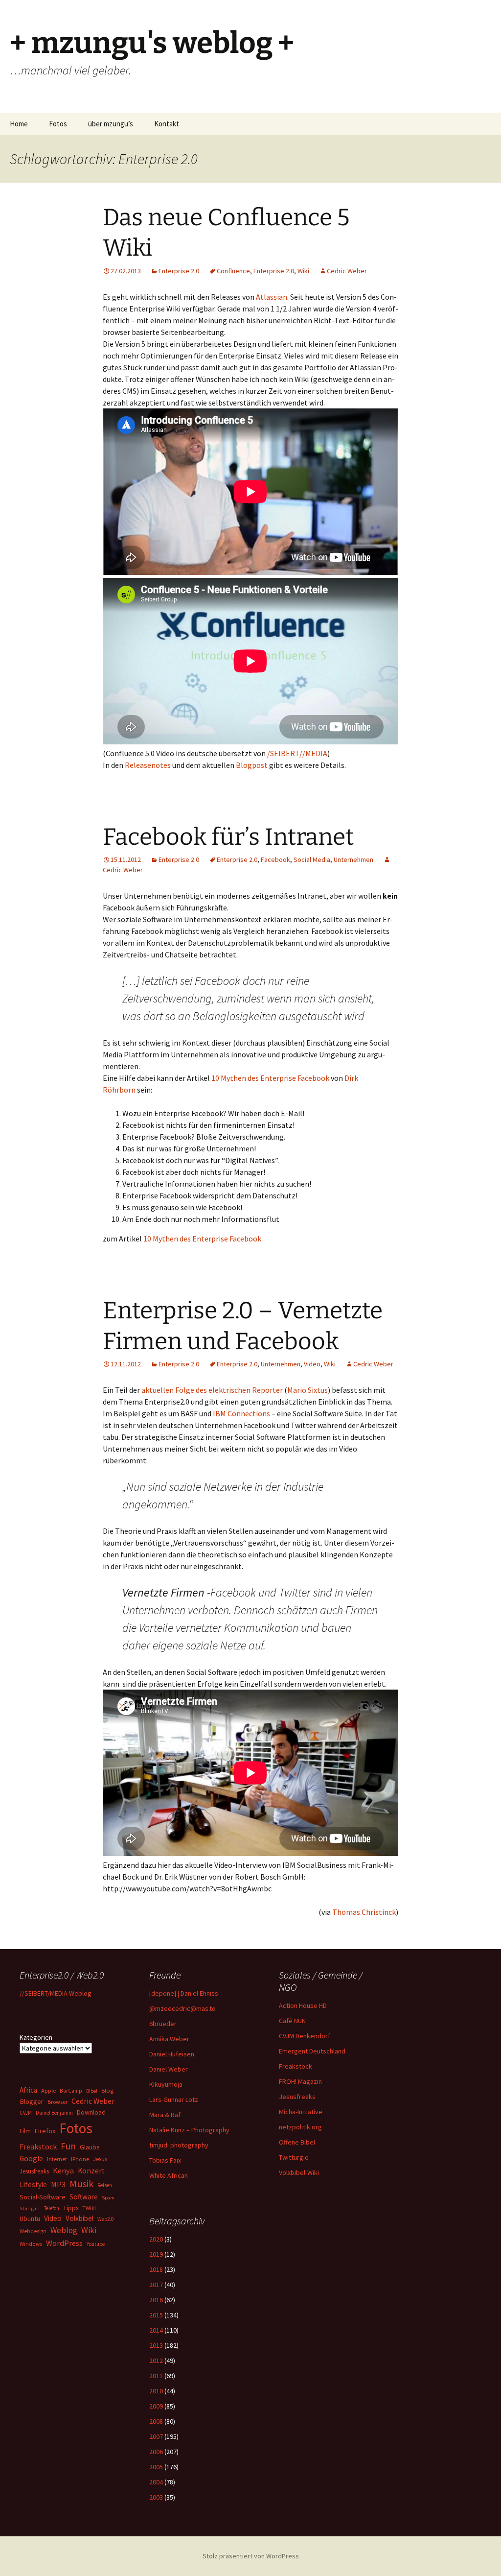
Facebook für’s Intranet (228, 837)
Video (312, 1364)
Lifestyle (33, 2184)
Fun (68, 2146)
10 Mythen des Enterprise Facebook (270, 1078)
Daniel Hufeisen (172, 2054)
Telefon (52, 2208)
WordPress (64, 2243)
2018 (156, 2269)
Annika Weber (169, 2039)
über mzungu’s (111, 124)
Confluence (233, 271)
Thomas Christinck (364, 1912)
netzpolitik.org (300, 2127)
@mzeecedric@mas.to (182, 2008)
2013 (156, 2345)
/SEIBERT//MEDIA (297, 753)
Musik (81, 2184)
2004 (156, 2482)
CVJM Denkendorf (305, 2036)
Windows (31, 2244)
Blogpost (252, 765)
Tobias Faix (165, 2160)
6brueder (163, 2024)
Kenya (63, 2171)
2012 (156, 2361)
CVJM (26, 2113)
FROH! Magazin (300, 2081)
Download (91, 2112)
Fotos (58, 124)
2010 (156, 2391)
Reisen (105, 2185)
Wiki (303, 271)
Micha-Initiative (301, 2112)
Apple (48, 2090)
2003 (156, 2497)
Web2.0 (105, 2219)
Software (84, 2197)
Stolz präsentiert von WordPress (251, 2556)
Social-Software (43, 2197)
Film (25, 2131)
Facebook (275, 859)
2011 (156, 2376)
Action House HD (303, 2005)
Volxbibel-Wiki (299, 2172)
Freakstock (296, 2066)
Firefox (45, 2131)
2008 (156, 2421)
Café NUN (292, 2021)
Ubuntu (30, 2218)
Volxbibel (80, 2218)
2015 (156, 2315)
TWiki (89, 2208)
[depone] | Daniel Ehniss (184, 1993)
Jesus (100, 2159)
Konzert (91, 2171)
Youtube (96, 2244)
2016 (156, 2300)
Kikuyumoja (166, 2084)
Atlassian (272, 297)
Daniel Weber (169, 2069)
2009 (156, 2406)
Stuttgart (30, 2208)
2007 (156, 2436)
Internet (57, 2159)
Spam (108, 2198)
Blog (107, 2090)
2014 (156, 2330)
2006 (156, 2452)
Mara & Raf (165, 2115)
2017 (156, 2285)
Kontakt (167, 124)
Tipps (71, 2208)
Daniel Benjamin (54, 2113)
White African (169, 2175)
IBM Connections (241, 1413)
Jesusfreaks (297, 2097)
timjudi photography (179, 2145)
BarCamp (71, 2090)
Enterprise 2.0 (179, 271)
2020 (156, 2239)
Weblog (64, 2230)
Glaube (90, 2147)
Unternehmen (353, 859)
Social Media (312, 859)
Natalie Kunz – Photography (189, 2130)
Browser (57, 2102)
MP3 (58, 2184)
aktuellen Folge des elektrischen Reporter (212, 1390)
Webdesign (33, 2231)
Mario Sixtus (307, 1390)
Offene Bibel (297, 2142)
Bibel (92, 2091)
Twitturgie (294, 2157)
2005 (156, 2467)
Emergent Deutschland (312, 2051)
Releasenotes (148, 765)
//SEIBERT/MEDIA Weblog (56, 1993)
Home (19, 124)
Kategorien (36, 2037)
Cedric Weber (347, 271)
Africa (28, 2090)
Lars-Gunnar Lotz (174, 2099)
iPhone (80, 2159)
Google (31, 2159)
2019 (156, 2254)
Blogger (32, 2101)
